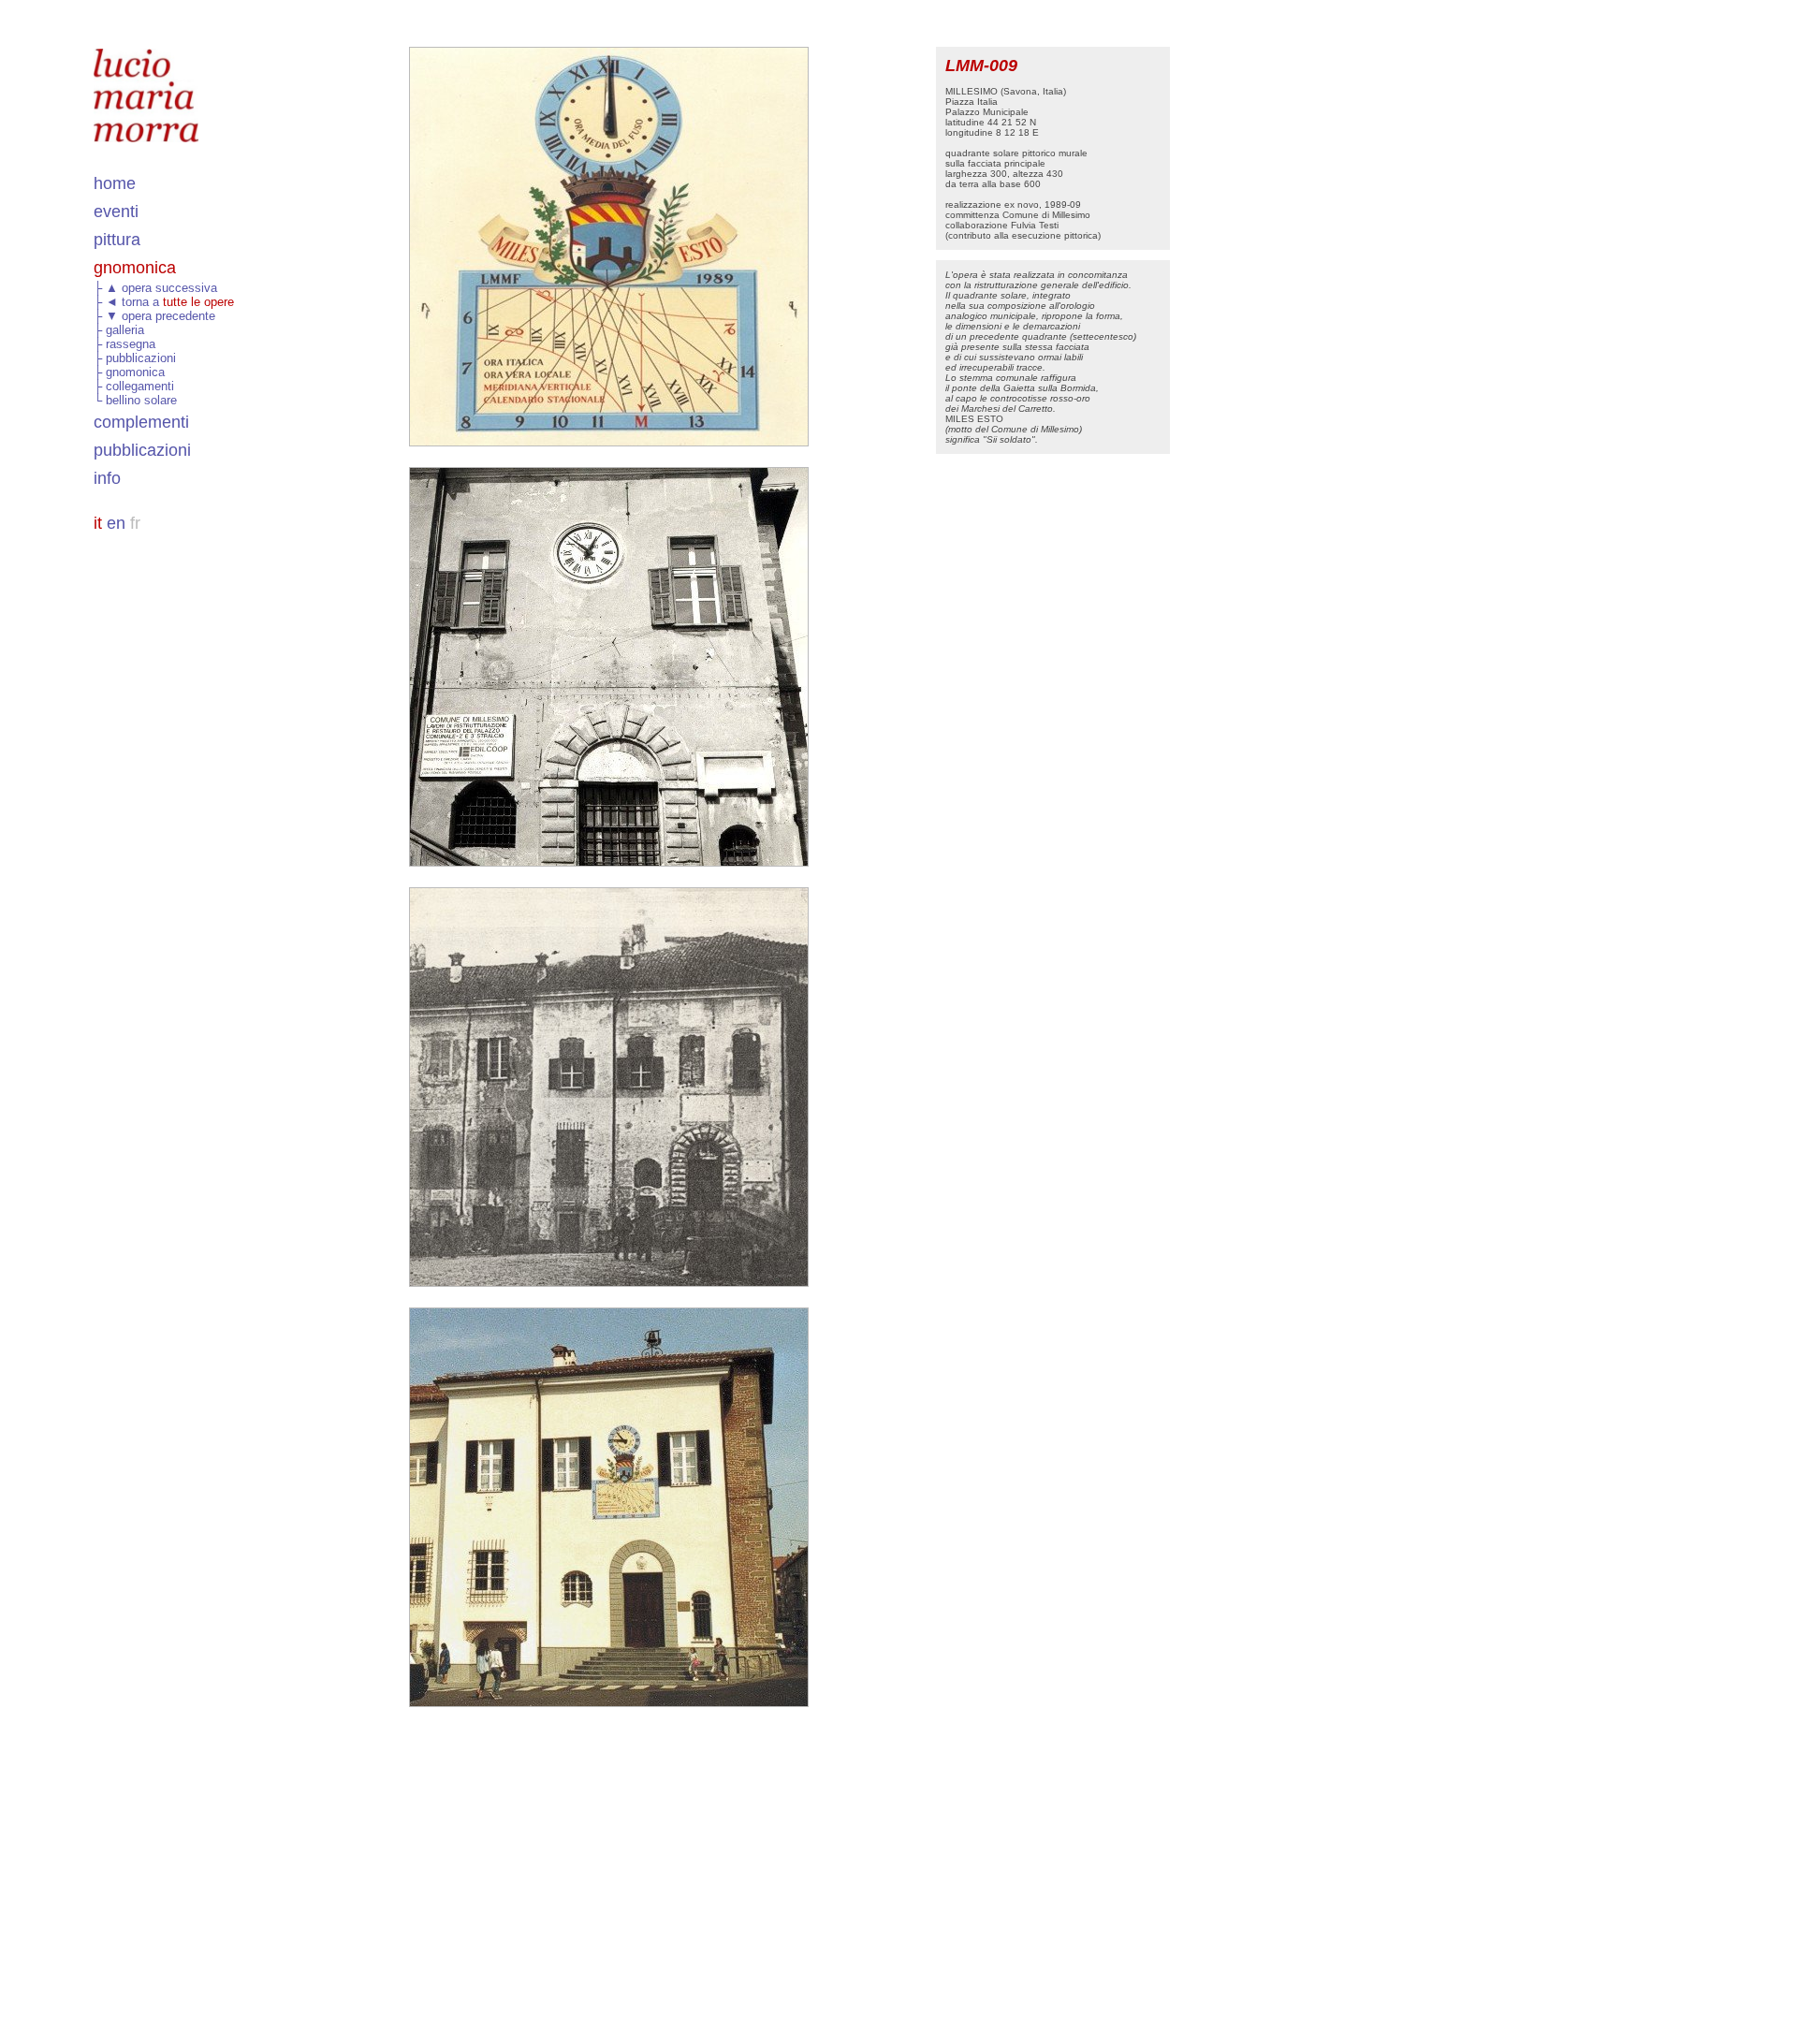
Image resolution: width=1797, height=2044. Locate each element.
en (116, 523)
